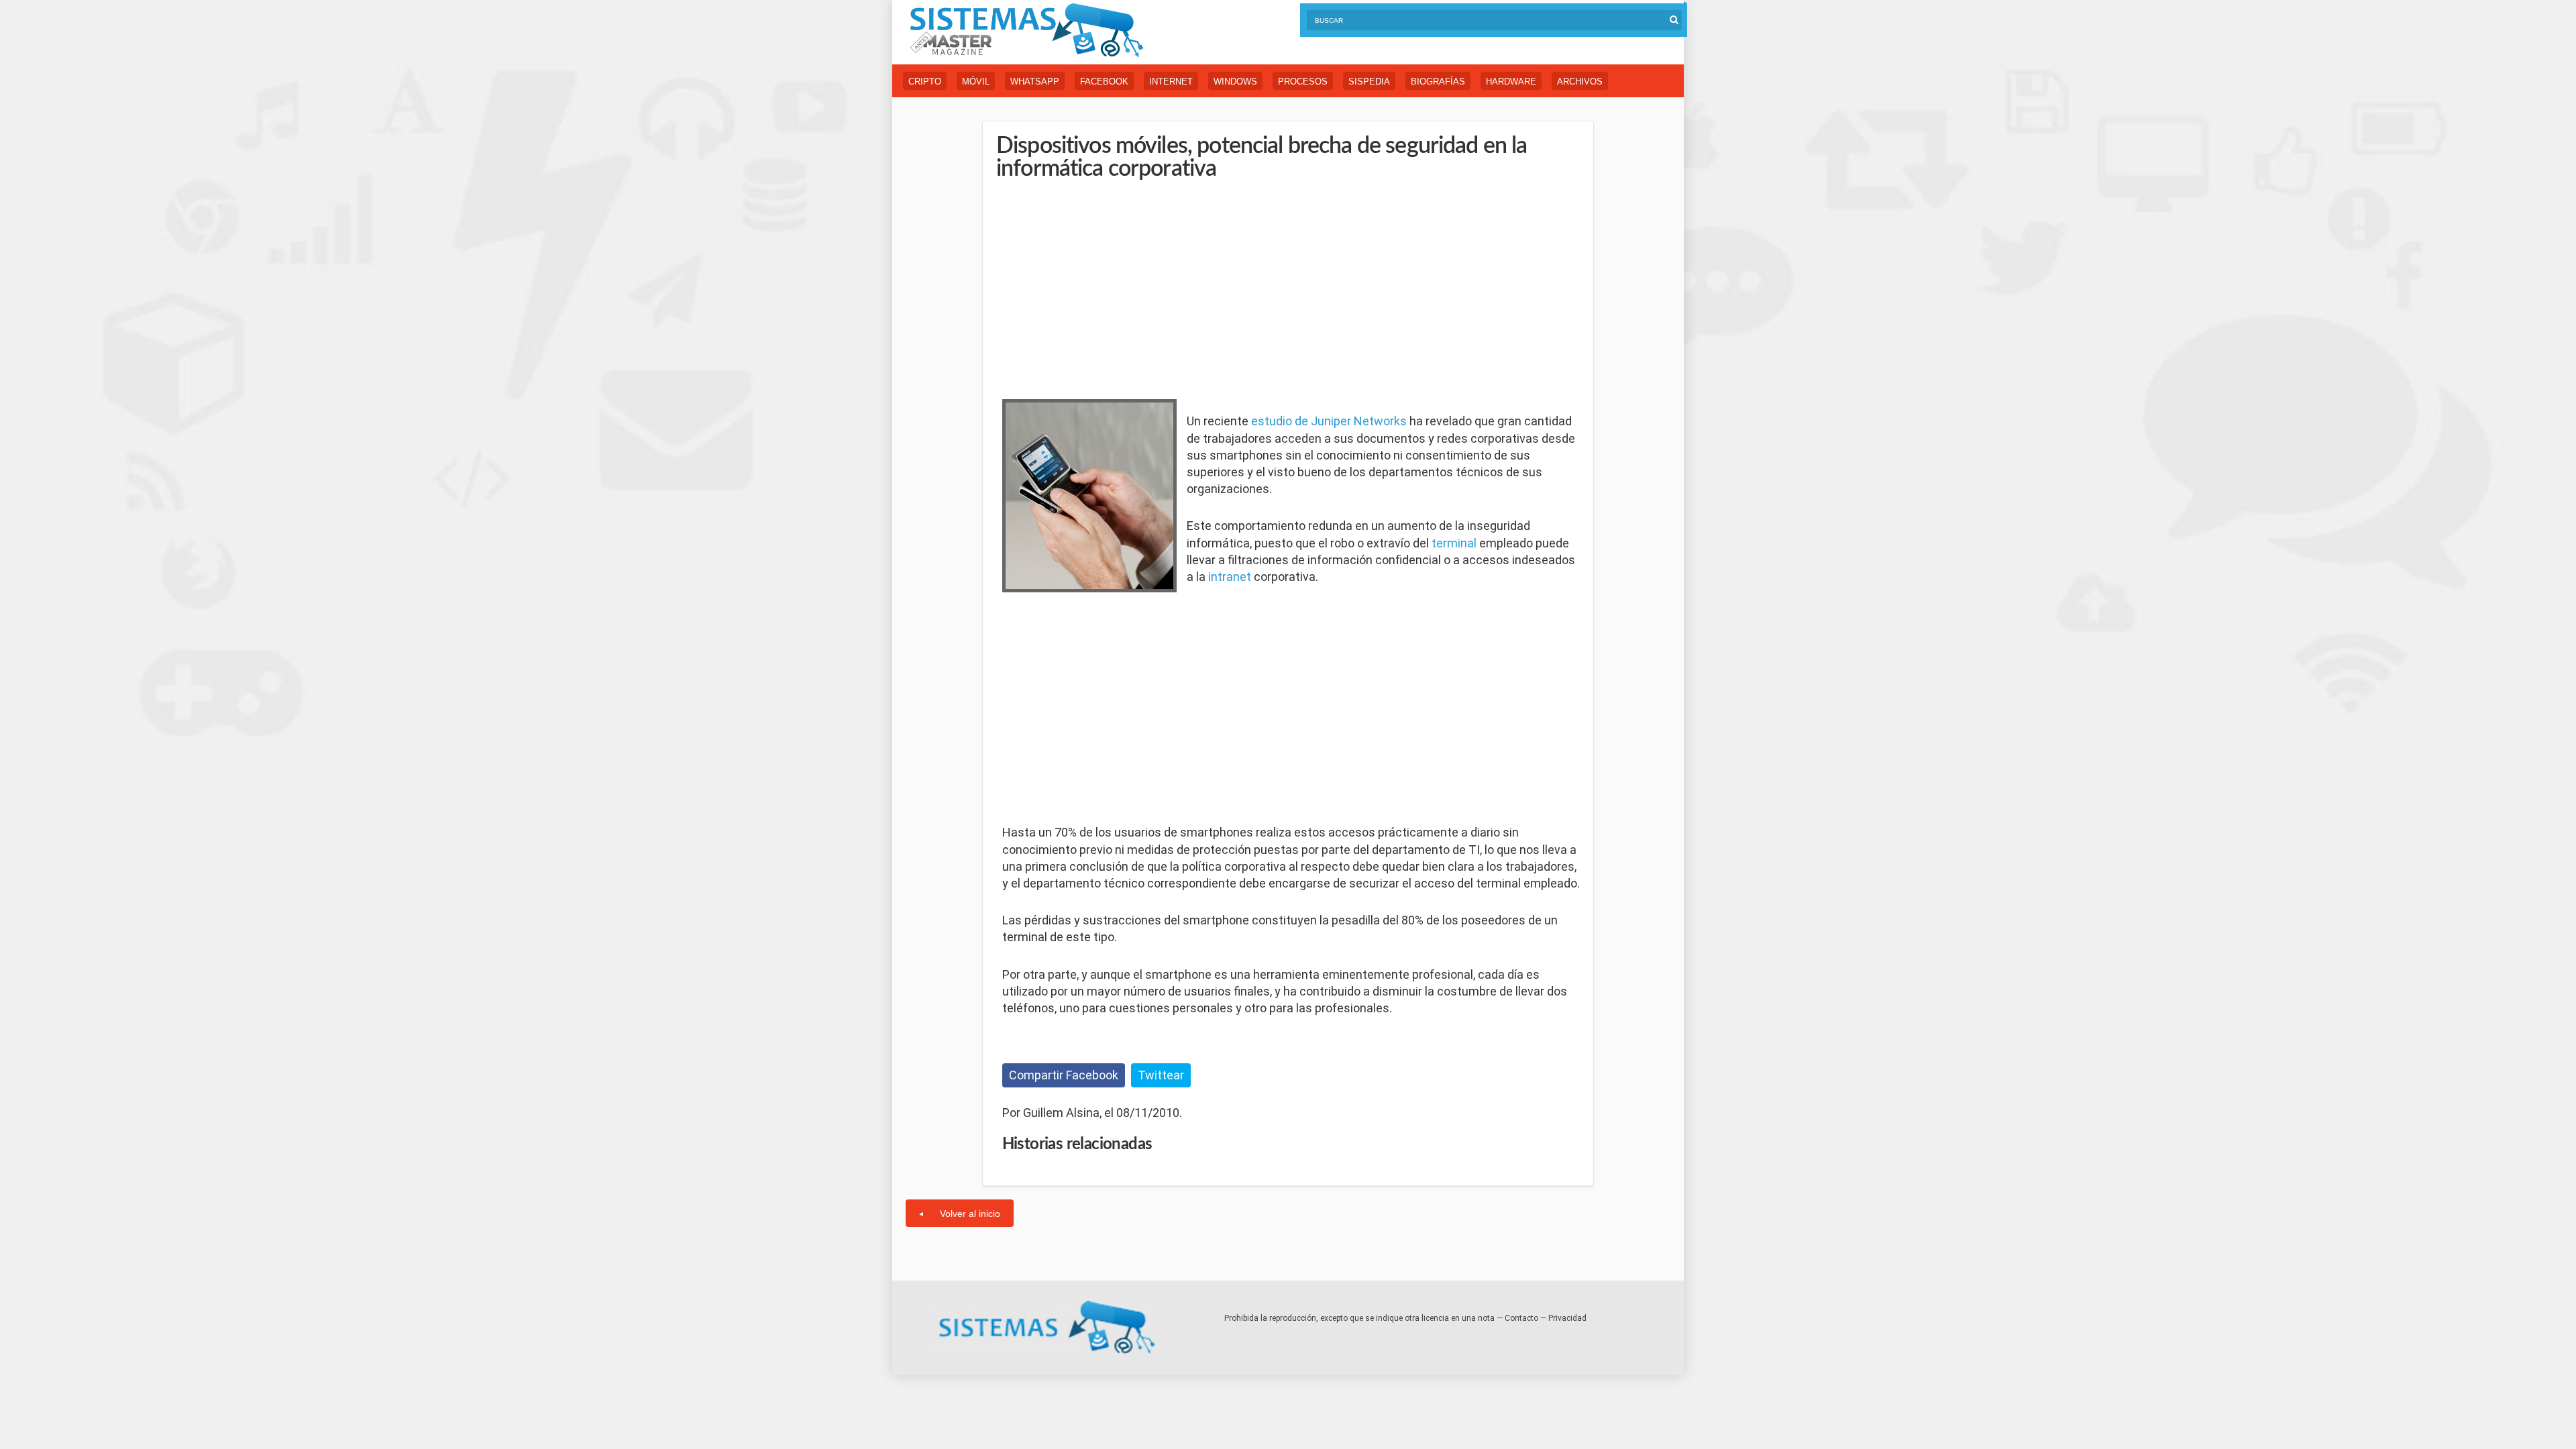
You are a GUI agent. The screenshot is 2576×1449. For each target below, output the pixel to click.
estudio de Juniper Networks (1329, 421)
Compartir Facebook (1064, 1075)
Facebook (1104, 82)
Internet (1171, 82)
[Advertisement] (1103, 288)
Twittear (1161, 1075)
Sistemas (1026, 31)
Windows (1235, 82)
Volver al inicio (970, 1214)
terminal (1454, 543)
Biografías (1438, 82)
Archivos (1580, 82)
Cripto (925, 82)
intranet (1230, 577)
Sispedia (1369, 82)
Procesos (1303, 82)
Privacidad (1567, 1318)
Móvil (976, 82)
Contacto (1521, 1318)
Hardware (1511, 82)
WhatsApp (1035, 82)
